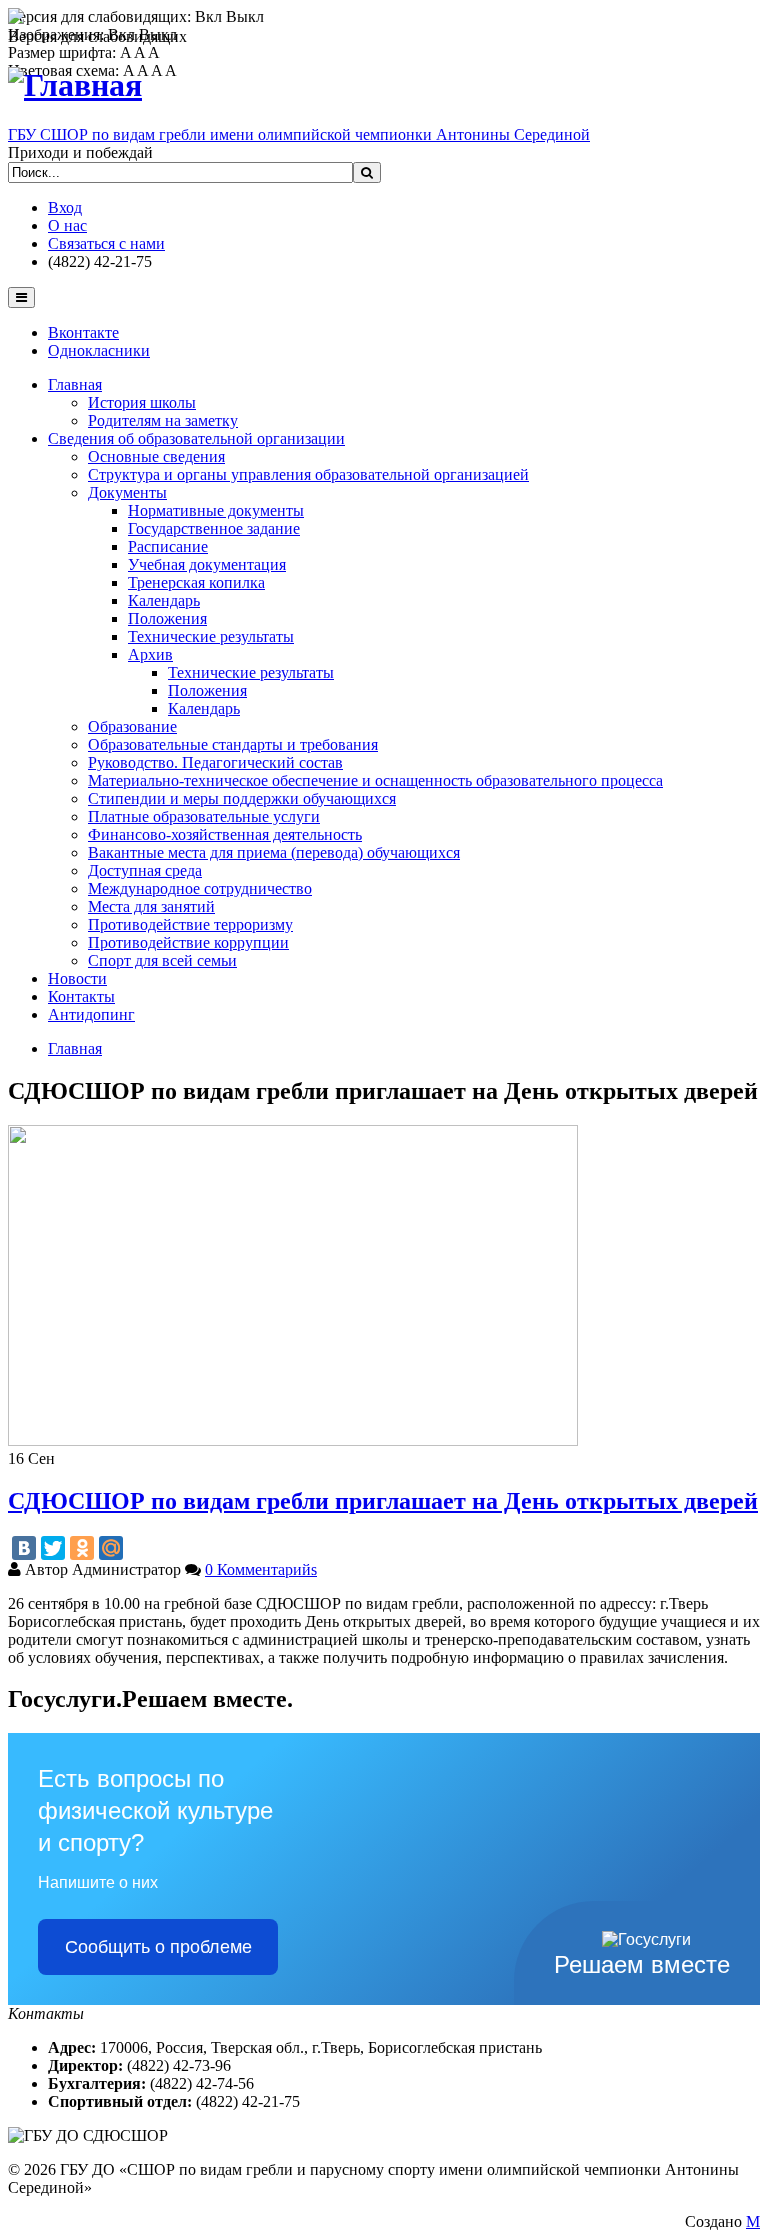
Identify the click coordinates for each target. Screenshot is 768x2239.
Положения (167, 618)
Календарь (164, 600)
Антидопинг (91, 1014)
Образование (132, 726)
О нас (67, 225)
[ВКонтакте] (24, 1548)
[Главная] (75, 85)
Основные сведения (156, 456)
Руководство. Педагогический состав (215, 762)
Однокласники (99, 350)
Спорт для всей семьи (162, 960)
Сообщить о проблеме (158, 1947)
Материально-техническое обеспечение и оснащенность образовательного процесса (375, 780)
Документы (127, 492)
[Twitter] (53, 1548)
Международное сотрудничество (200, 888)
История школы (142, 402)
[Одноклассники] (82, 1548)
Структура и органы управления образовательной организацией (308, 474)
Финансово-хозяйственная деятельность (225, 834)
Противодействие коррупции (188, 942)
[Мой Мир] (111, 1548)
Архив (150, 654)
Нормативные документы (216, 510)
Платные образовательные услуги (204, 816)
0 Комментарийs (261, 1569)
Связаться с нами (106, 243)
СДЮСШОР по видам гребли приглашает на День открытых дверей (383, 1501)
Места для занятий (151, 906)
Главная (75, 384)
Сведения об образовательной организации (196, 438)
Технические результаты (211, 636)
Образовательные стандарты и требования (233, 744)
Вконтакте (83, 332)
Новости (77, 978)
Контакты (81, 996)
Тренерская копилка (196, 582)
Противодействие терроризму (190, 924)
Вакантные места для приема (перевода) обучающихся (274, 852)
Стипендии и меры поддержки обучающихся (242, 798)
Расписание (168, 546)
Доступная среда (145, 870)
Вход (65, 207)
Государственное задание (214, 528)
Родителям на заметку (163, 420)
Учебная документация (207, 564)
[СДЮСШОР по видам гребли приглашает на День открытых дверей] (293, 1440)
